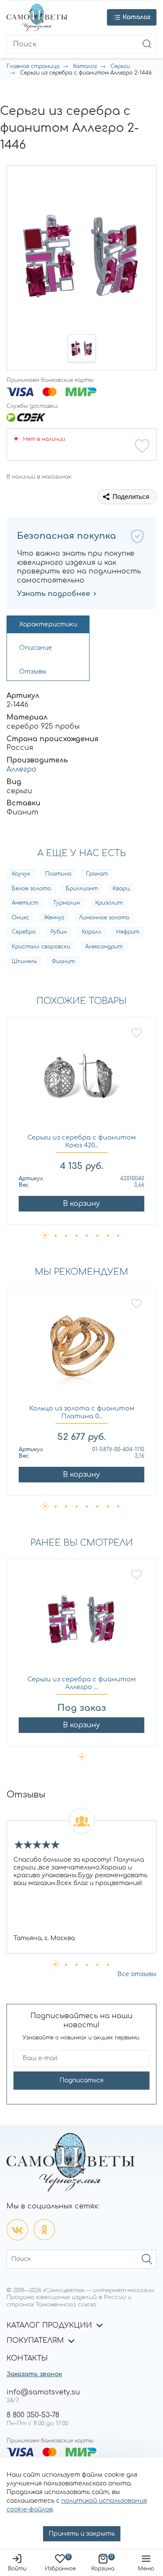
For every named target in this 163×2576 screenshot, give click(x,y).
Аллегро (22, 769)
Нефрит (128, 932)
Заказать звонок (34, 2374)
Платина (58, 874)
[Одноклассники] (44, 2230)
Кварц (121, 889)
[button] (82, 348)
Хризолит (109, 903)
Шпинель (24, 961)
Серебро (24, 932)
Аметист (25, 903)
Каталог (85, 66)
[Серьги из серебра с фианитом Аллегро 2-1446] (81, 1622)
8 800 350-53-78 (33, 2415)
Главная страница (33, 66)
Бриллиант (82, 889)
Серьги (120, 66)
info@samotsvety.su (43, 2392)
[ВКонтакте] (17, 2230)
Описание (36, 648)
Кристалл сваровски (41, 947)
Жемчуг (54, 918)
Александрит (104, 947)
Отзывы (33, 672)
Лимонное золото (104, 918)
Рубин (59, 932)
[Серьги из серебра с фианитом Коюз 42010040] (81, 1080)
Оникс (20, 918)
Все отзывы (137, 1974)
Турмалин (67, 903)
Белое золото (31, 889)
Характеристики (48, 624)
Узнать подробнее (53, 594)
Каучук (21, 874)
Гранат (97, 874)
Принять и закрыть (82, 2534)
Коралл (91, 932)
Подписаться (81, 2080)
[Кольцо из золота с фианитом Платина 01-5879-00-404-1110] (81, 1351)
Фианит (63, 961)
